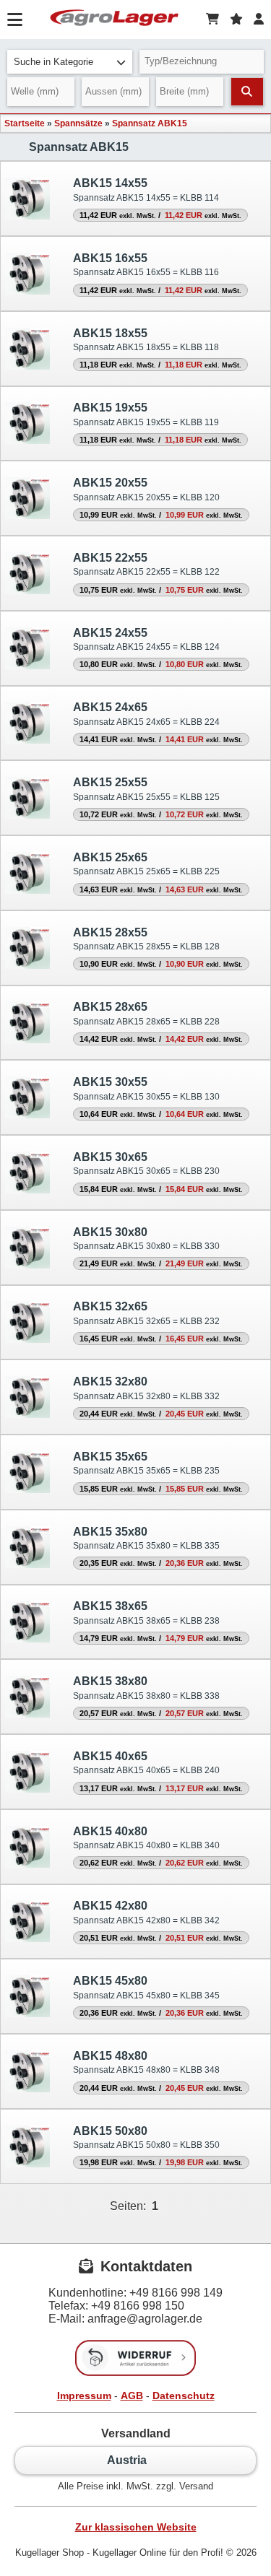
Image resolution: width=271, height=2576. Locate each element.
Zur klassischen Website (136, 2527)
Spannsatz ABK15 (150, 123)
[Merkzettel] (236, 19)
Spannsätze (78, 123)
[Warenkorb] (212, 19)
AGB (132, 2396)
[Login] (259, 19)
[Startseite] (114, 19)
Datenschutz (184, 2396)
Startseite (25, 123)
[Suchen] (247, 92)
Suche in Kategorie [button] (53, 62)
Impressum (84, 2396)
